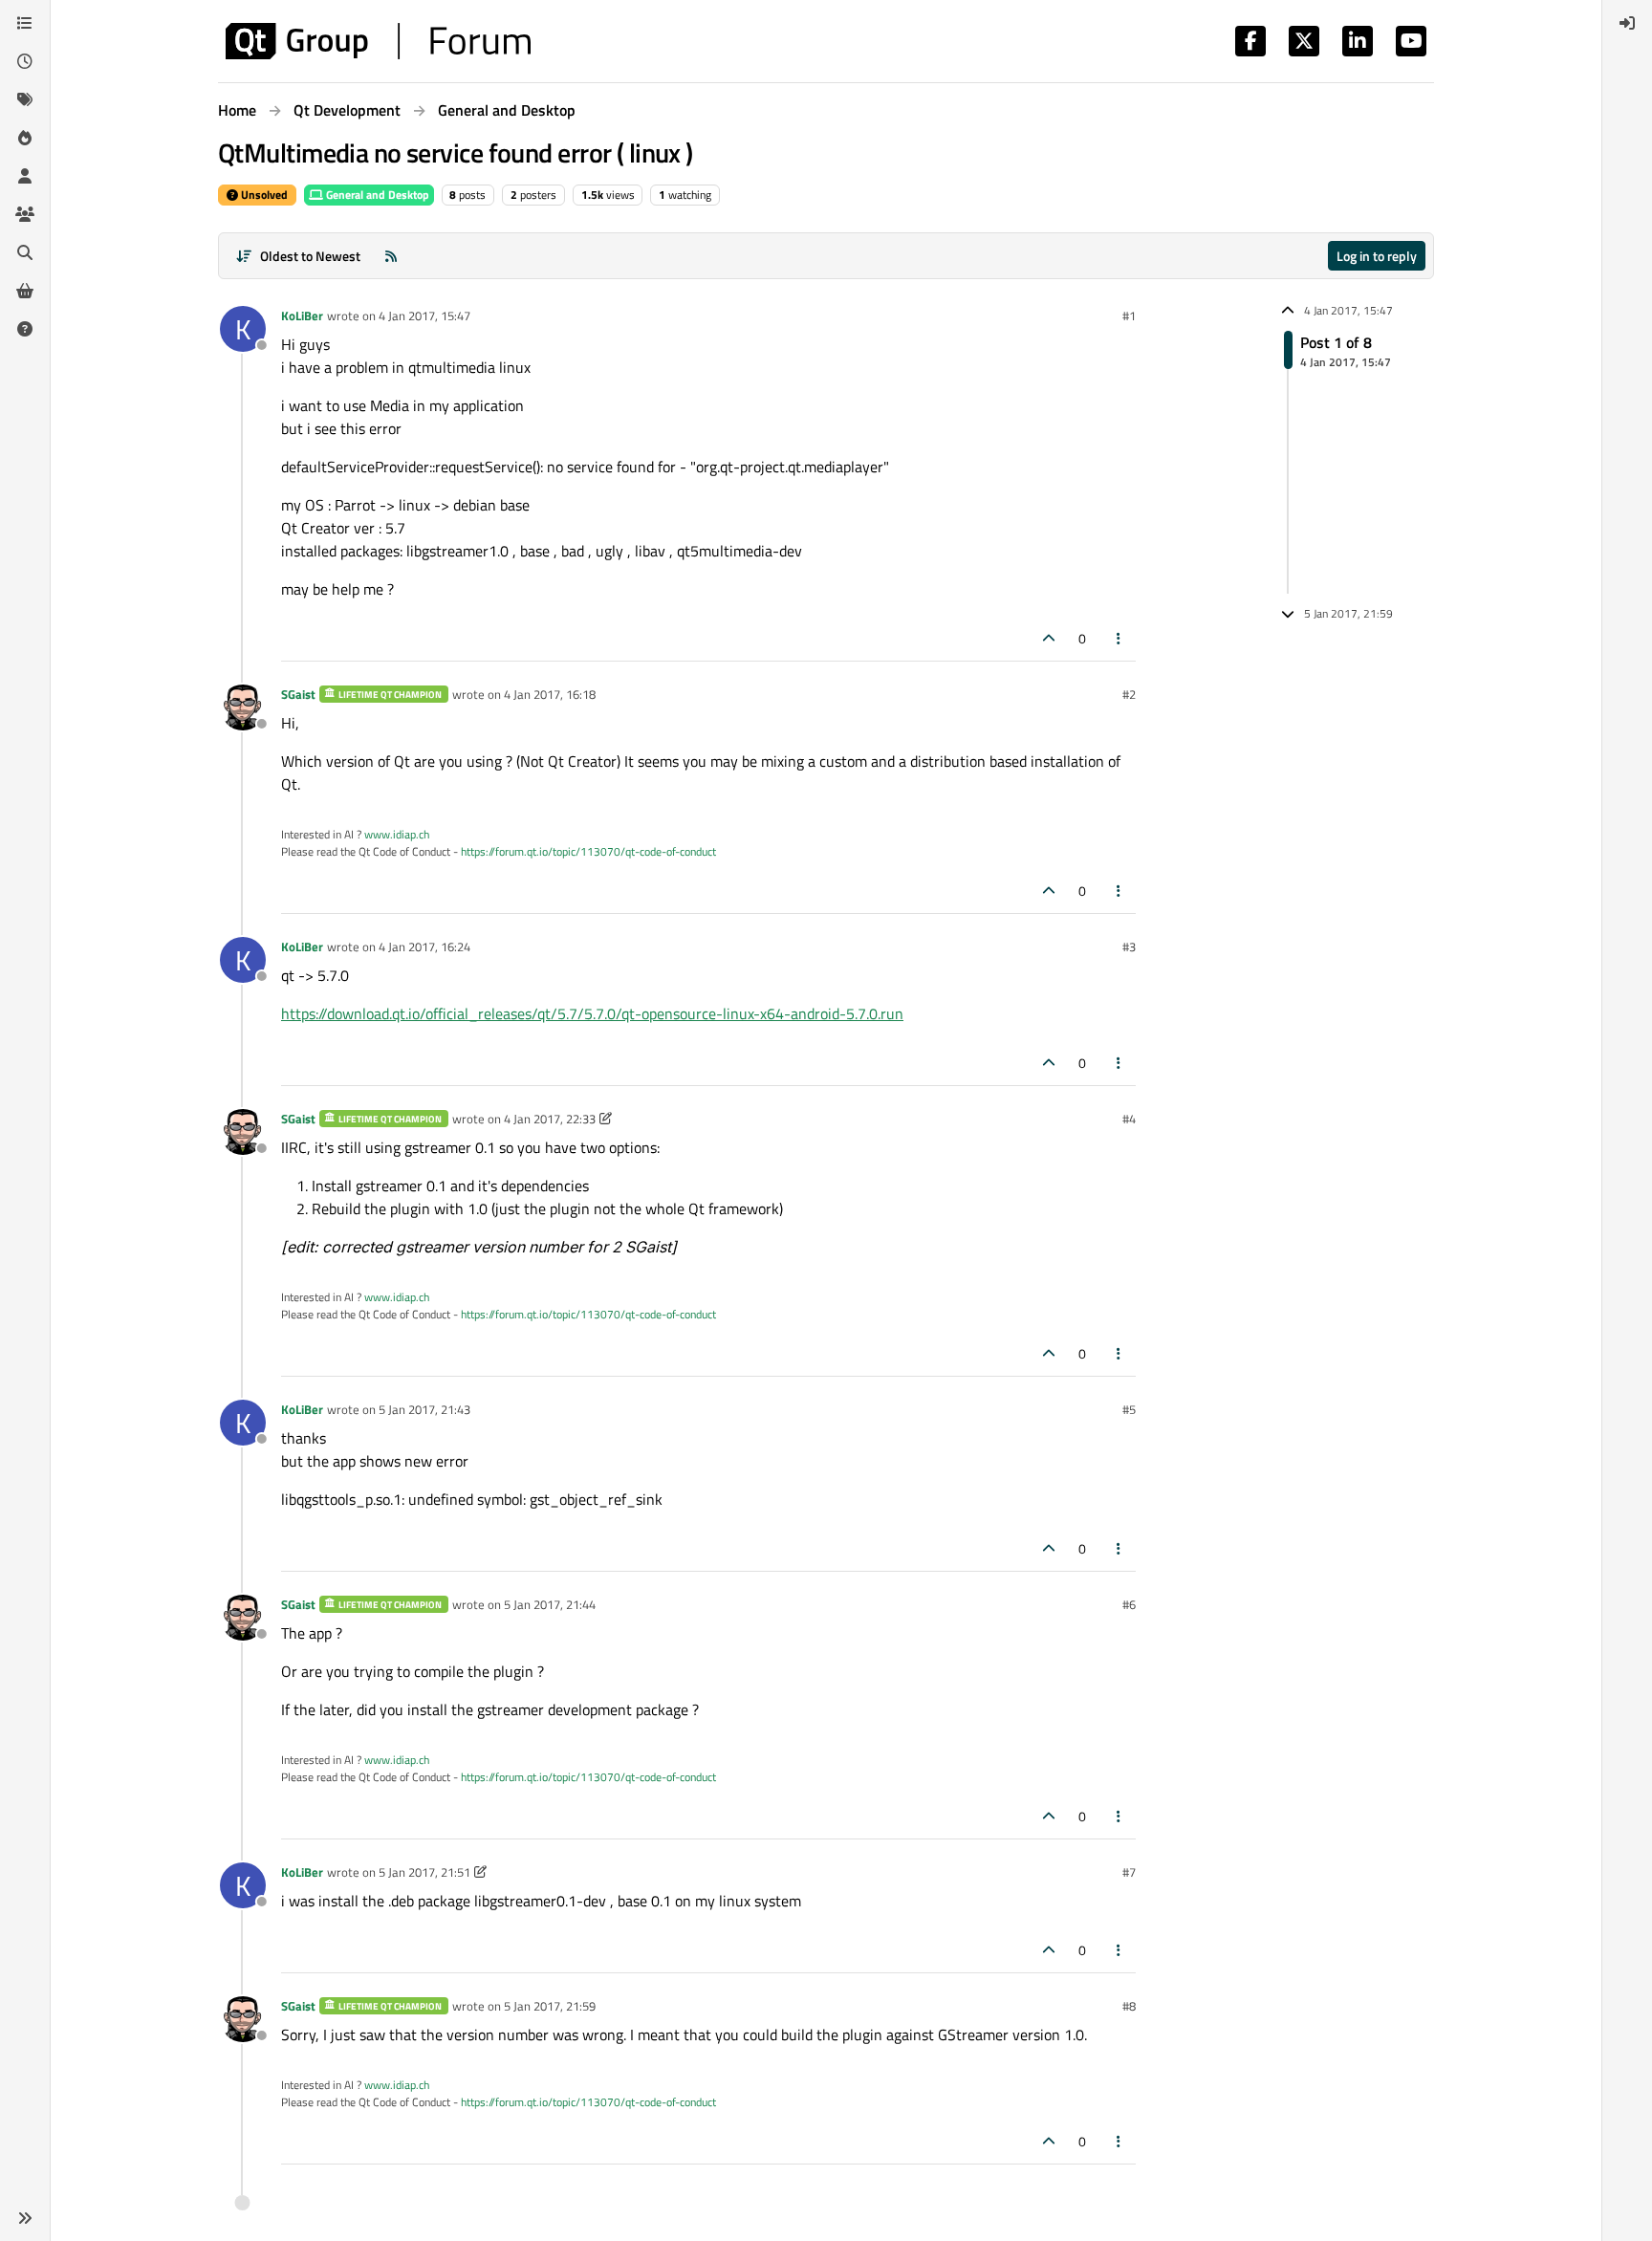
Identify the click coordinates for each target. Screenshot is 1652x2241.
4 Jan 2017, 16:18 (550, 694)
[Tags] (25, 99)
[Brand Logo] (378, 41)
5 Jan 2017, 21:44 (550, 1604)
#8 (1129, 2006)
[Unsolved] (25, 329)
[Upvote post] (1049, 638)
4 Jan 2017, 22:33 (550, 1119)
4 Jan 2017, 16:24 (424, 946)
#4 (1129, 1119)
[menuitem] (1627, 23)
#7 (1129, 1872)
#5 (1129, 1409)
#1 (1129, 315)
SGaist (298, 694)
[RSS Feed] (391, 256)
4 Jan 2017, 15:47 (424, 315)
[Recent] (25, 61)
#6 (1129, 1604)
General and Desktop (376, 195)
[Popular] (25, 138)
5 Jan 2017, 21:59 (550, 2006)
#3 (1129, 946)
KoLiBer (302, 315)
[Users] (25, 176)
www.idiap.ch (397, 834)
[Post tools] (1119, 638)
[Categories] (25, 23)
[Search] (25, 252)
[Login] (1627, 23)
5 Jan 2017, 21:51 (424, 1872)
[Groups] (25, 214)
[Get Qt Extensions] (25, 291)
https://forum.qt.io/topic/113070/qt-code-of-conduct (588, 851)
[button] (25, 2218)
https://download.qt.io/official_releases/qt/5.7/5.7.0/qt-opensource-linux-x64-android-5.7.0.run (592, 1013)
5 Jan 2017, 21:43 (424, 1409)
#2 (1129, 694)
